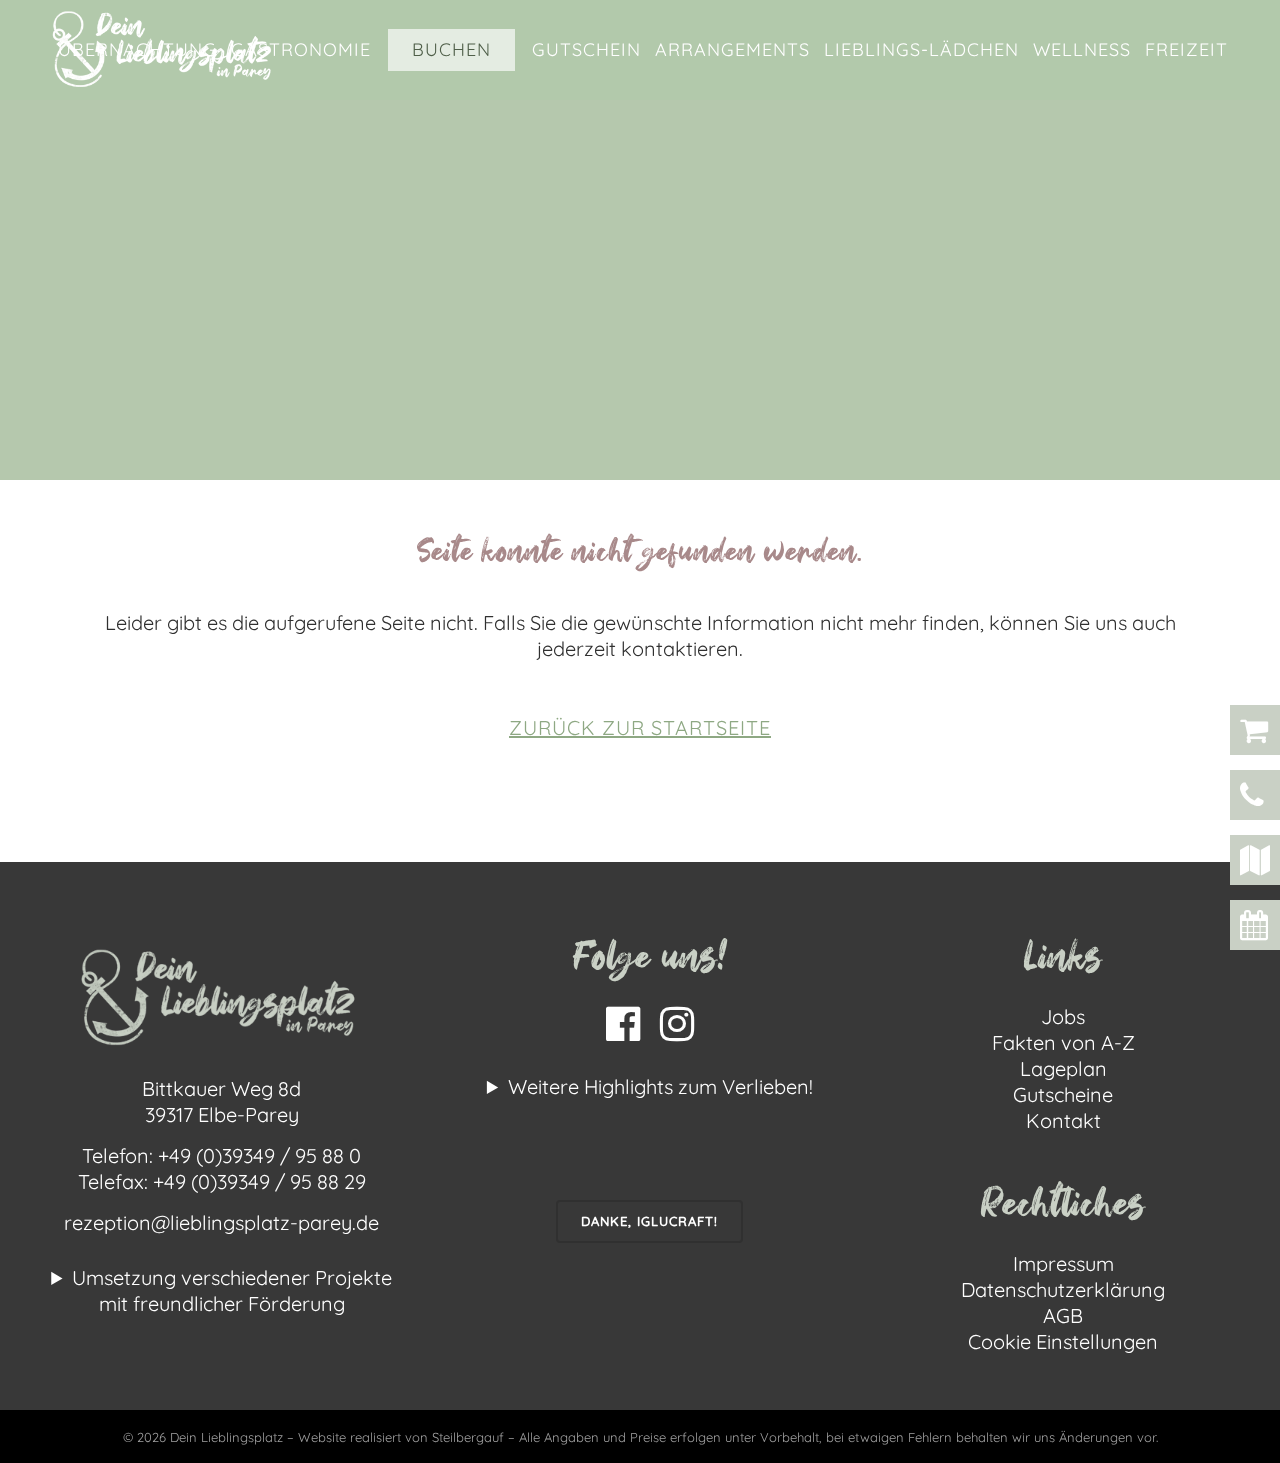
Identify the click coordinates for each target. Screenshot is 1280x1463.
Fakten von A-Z (1063, 1042)
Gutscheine (1063, 1094)
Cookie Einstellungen (1063, 1341)
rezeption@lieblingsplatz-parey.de (221, 1222)
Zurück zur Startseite (640, 727)
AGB (1063, 1315)
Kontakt (1063, 1120)
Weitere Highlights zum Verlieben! (660, 1086)
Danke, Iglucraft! (649, 1221)
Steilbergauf (470, 1437)
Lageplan (1063, 1068)
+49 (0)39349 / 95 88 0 (259, 1155)
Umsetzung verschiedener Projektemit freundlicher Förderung (232, 1290)
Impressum (1063, 1263)
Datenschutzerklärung (1063, 1289)
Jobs (1063, 1016)
